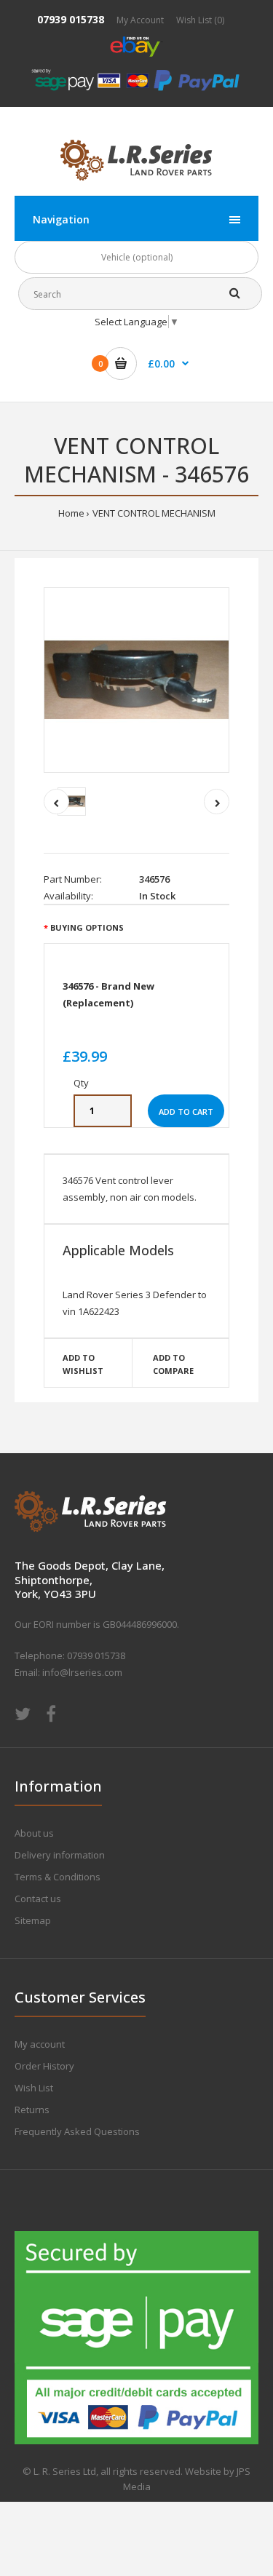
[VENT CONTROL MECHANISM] (136, 680)
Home (71, 513)
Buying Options (87, 927)
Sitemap (33, 1920)
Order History (44, 2066)
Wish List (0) (200, 20)
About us (34, 1833)
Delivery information (60, 1855)
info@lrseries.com (82, 1672)
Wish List (34, 2088)
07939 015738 (71, 19)
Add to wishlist (83, 1364)
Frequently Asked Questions (77, 2131)
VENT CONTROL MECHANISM (154, 513)
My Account (140, 20)
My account (40, 2044)
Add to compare (173, 1364)
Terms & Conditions (58, 1877)
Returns (32, 2110)
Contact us (38, 1899)
